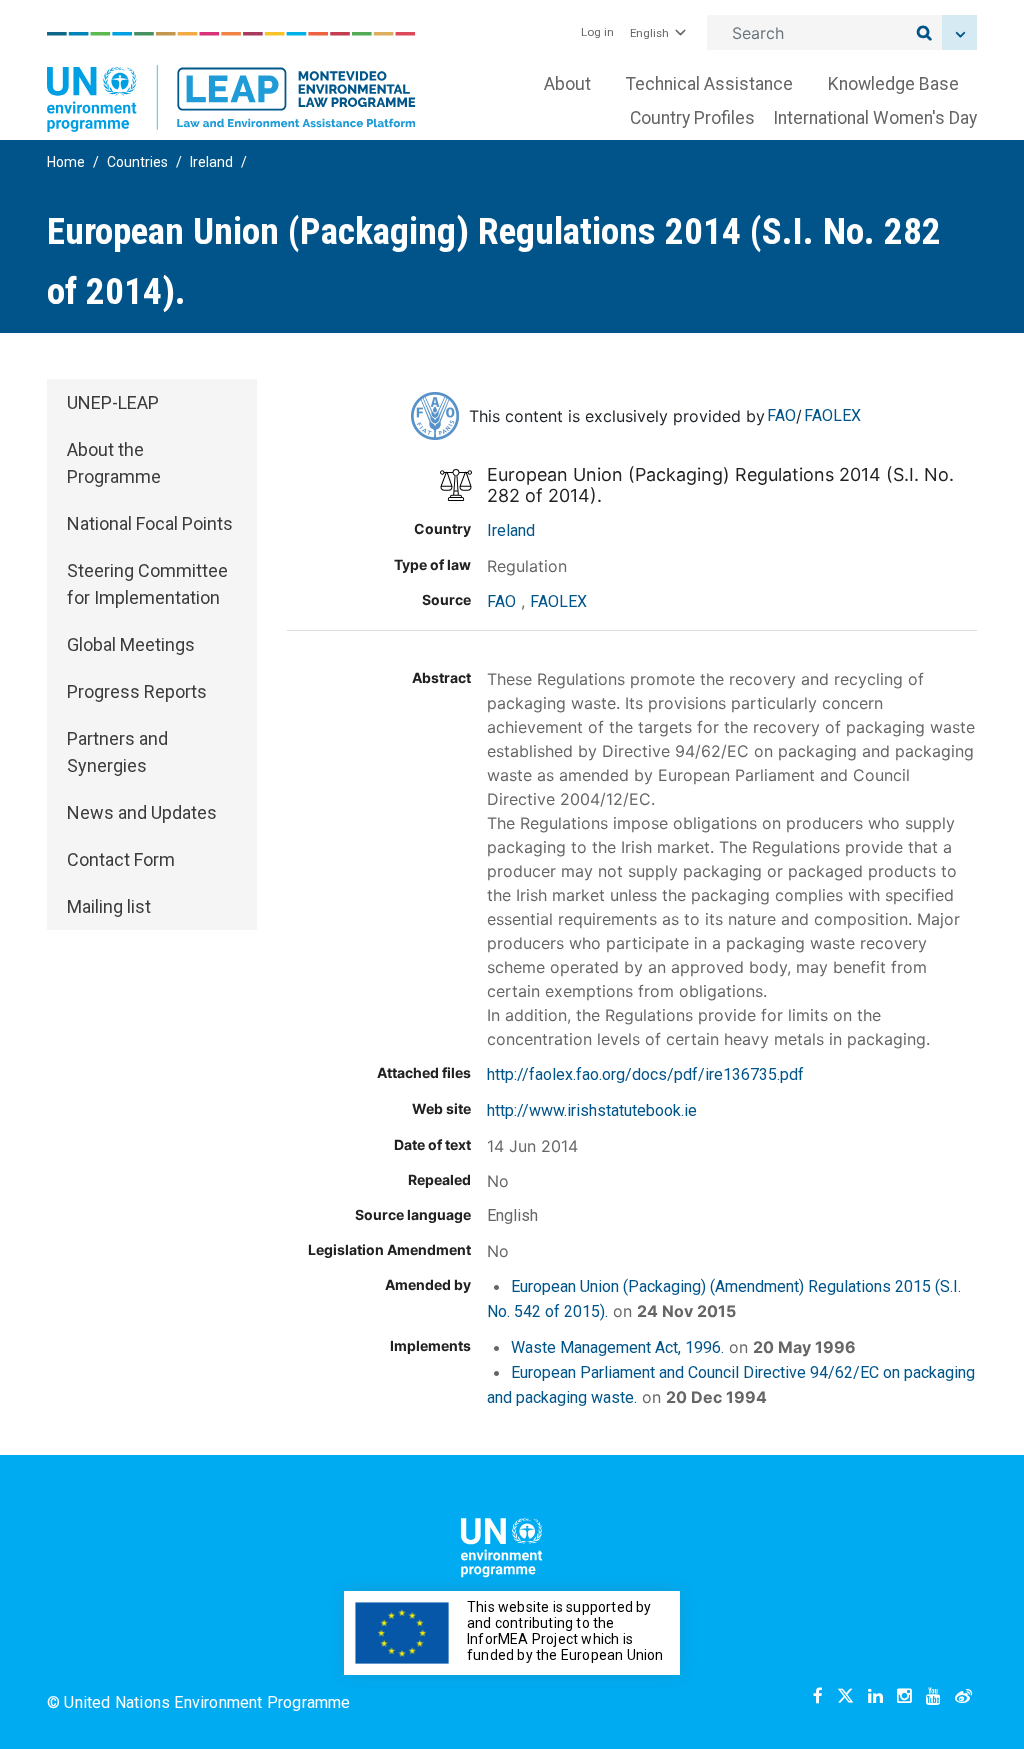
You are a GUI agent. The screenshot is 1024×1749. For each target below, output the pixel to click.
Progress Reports (137, 691)
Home (66, 162)
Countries (137, 162)
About (567, 84)
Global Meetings (131, 644)
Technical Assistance (709, 84)
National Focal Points (150, 523)
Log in (597, 32)
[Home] (231, 82)
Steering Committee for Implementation (147, 584)
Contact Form (121, 859)
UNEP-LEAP (113, 402)
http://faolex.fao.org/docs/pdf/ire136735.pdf (645, 1074)
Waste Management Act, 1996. (617, 1347)
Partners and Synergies (117, 752)
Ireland (211, 162)
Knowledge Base (893, 84)
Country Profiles (692, 118)
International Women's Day (875, 118)
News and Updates (142, 812)
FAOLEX (832, 415)
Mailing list (109, 906)
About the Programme (114, 463)
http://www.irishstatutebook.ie (592, 1110)
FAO (781, 415)
